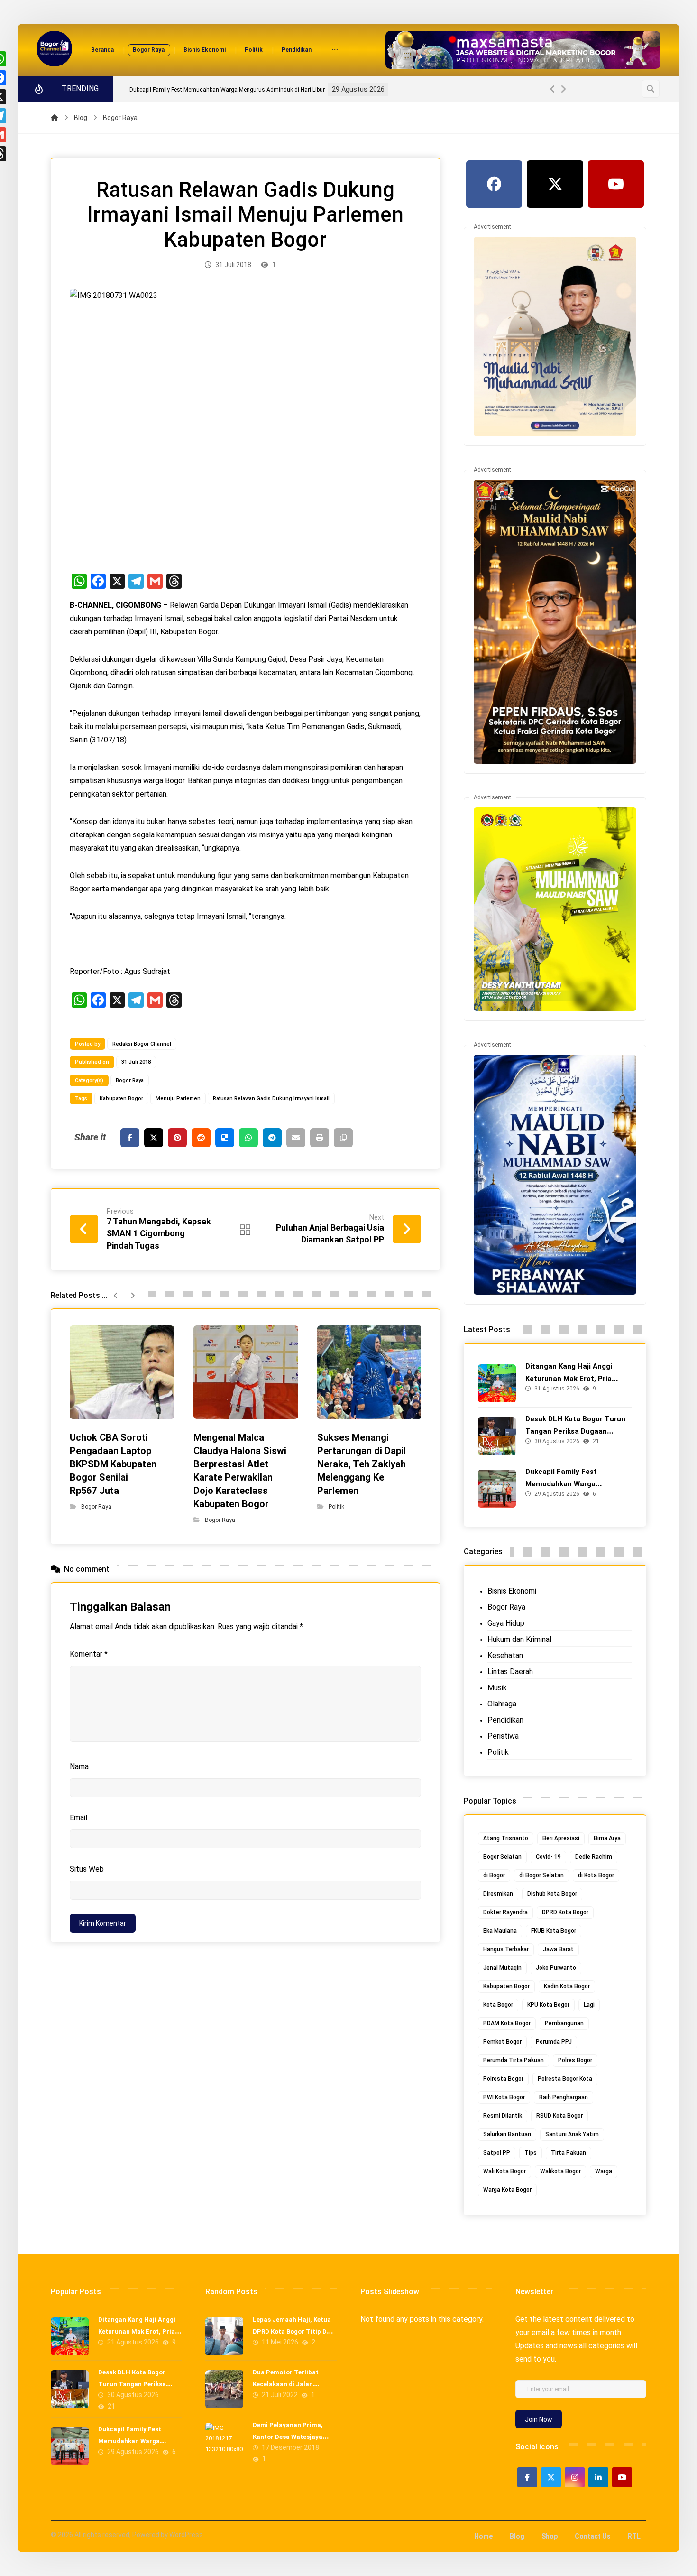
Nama (79, 1766)
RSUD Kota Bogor (559, 2116)
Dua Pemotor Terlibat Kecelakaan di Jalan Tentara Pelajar (286, 2384)
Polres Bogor (575, 2060)
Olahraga (502, 1704)
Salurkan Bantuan (507, 2134)
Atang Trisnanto (506, 1838)
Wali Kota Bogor (504, 2171)
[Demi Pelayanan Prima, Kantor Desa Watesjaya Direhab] (224, 2442)
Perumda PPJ (554, 2042)
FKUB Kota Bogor (554, 1931)
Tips (531, 2153)
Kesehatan (505, 1655)
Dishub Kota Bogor (552, 1894)
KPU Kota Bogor (548, 2005)
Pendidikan (505, 1720)
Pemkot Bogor (502, 2042)
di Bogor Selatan (541, 1875)
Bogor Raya (130, 1080)
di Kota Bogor (596, 1875)
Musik (497, 1688)
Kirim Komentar (103, 1923)
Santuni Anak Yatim (572, 2134)
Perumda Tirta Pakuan (514, 2060)
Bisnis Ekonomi (512, 1591)
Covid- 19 (548, 1857)
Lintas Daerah (510, 1672)
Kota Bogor (498, 2005)
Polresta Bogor (503, 2079)
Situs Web (87, 1869)
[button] (335, 51)
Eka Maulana (500, 1931)
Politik (336, 1507)
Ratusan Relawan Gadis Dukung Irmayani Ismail (271, 1098)
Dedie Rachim (594, 1857)
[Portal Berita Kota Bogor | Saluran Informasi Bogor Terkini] (54, 49)
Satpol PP (497, 2153)
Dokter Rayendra (505, 1912)
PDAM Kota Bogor (507, 2023)
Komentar (89, 1654)
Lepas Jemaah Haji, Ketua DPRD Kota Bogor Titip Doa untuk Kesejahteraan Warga (294, 2331)
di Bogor (494, 1875)
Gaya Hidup (506, 1623)
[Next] (563, 89)
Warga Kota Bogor (507, 2190)
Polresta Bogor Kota (565, 2079)
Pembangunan (564, 2023)
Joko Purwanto (556, 1968)
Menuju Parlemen (178, 1098)
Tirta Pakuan (569, 2153)
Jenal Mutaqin (502, 1968)
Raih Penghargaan (564, 2097)
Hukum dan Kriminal (519, 1639)
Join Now (539, 2419)
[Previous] (553, 89)
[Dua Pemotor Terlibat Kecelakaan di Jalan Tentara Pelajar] (224, 2389)
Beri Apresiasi (561, 1838)
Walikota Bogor (560, 2171)
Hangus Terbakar (506, 1949)
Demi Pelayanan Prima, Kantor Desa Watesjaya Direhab (288, 2437)
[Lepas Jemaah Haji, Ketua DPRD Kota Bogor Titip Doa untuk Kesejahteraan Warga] (224, 2336)
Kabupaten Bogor (121, 1098)
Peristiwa (503, 1736)
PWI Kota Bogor (504, 2097)
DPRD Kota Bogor (565, 1912)
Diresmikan (498, 1894)
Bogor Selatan (502, 1857)
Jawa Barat (558, 1949)
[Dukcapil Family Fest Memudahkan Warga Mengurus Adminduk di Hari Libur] (497, 1489)
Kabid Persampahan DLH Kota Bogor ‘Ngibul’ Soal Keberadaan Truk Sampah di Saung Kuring (248, 90)
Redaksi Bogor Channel (142, 1044)
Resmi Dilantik (503, 2116)
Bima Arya (607, 1838)
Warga (604, 2171)
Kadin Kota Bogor (567, 1986)
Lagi (589, 2005)
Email (78, 1818)
